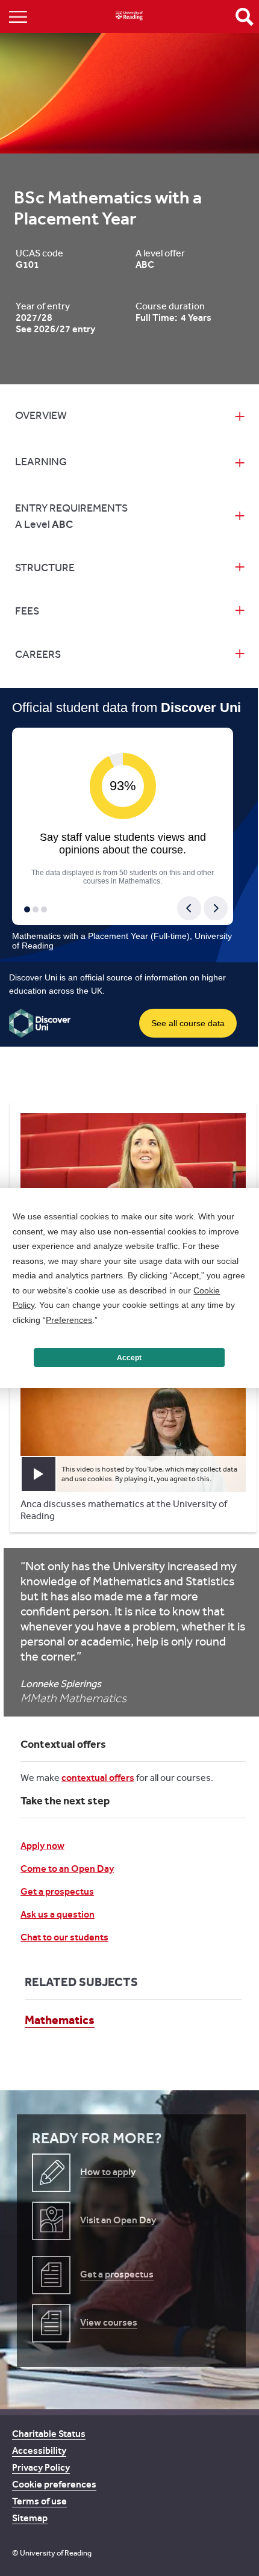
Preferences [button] (69, 1320)
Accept (129, 1358)
